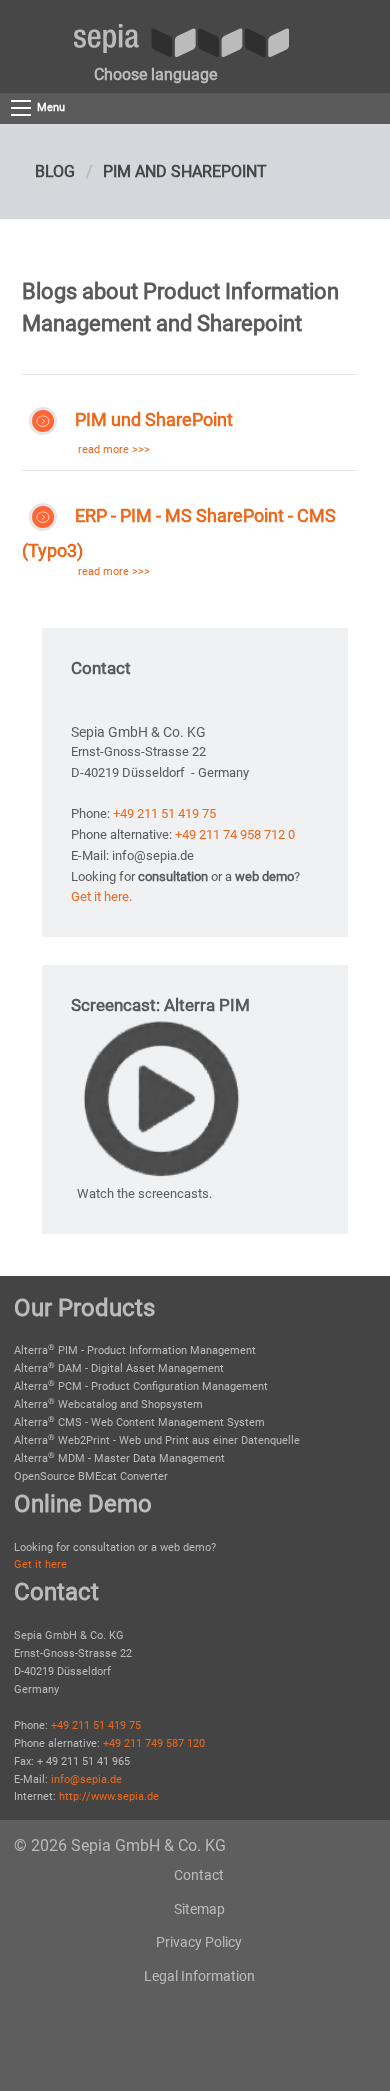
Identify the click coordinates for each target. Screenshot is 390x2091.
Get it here (40, 1564)
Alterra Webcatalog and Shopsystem (108, 1404)
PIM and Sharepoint (185, 171)
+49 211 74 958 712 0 (235, 834)
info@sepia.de (86, 1779)
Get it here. (101, 896)
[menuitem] (155, 75)
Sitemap (199, 1909)
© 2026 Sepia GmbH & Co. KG (120, 1845)
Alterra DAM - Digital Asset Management (119, 1368)
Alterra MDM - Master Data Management (119, 1458)
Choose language (155, 74)
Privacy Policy (199, 1942)
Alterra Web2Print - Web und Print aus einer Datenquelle (157, 1440)
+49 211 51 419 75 (164, 813)
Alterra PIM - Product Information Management (135, 1350)
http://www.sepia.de (109, 1796)
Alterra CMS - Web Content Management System (139, 1422)
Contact (199, 1875)
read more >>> (114, 449)
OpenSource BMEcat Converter (91, 1476)
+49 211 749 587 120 (154, 1743)
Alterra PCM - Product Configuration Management (141, 1386)
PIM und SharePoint (154, 420)
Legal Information (199, 1976)
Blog (55, 171)
